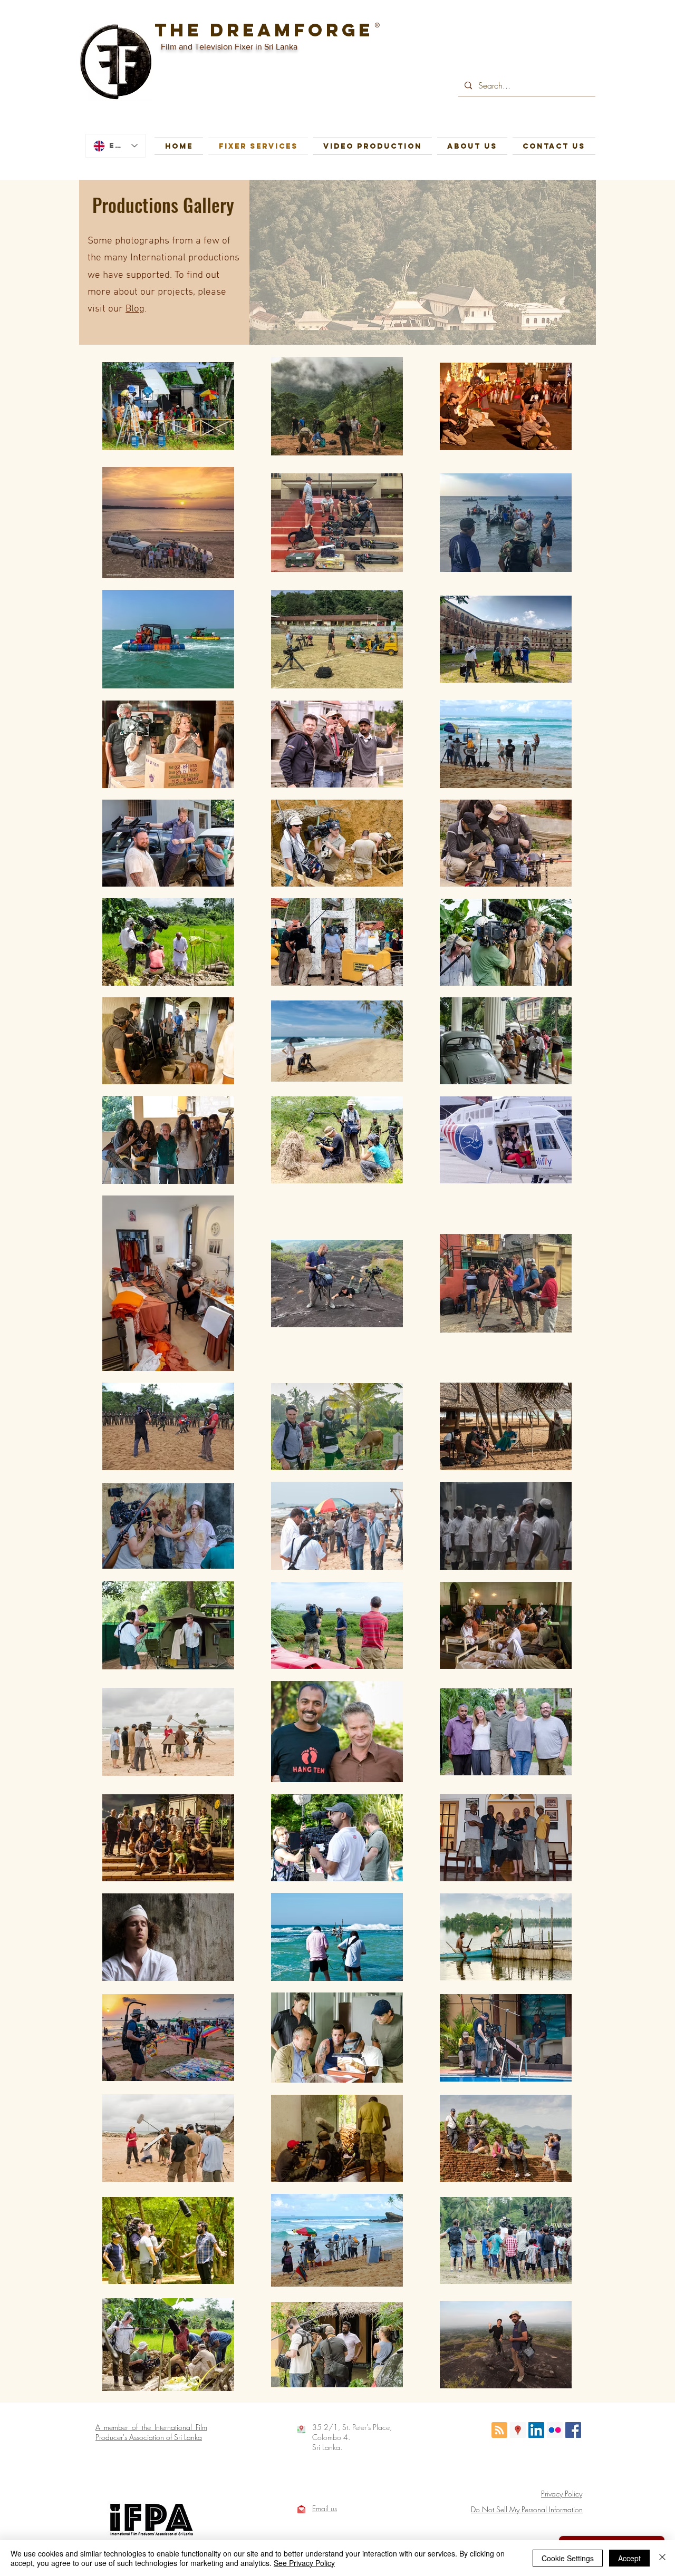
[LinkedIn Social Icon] (536, 2430)
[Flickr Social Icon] (555, 2430)
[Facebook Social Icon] (573, 2430)
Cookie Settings (568, 2558)
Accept (629, 2558)
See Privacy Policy (304, 2563)
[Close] (662, 2558)
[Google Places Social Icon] (518, 2430)
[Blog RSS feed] (499, 2431)
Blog (135, 309)
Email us (325, 2508)
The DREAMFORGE (264, 30)
